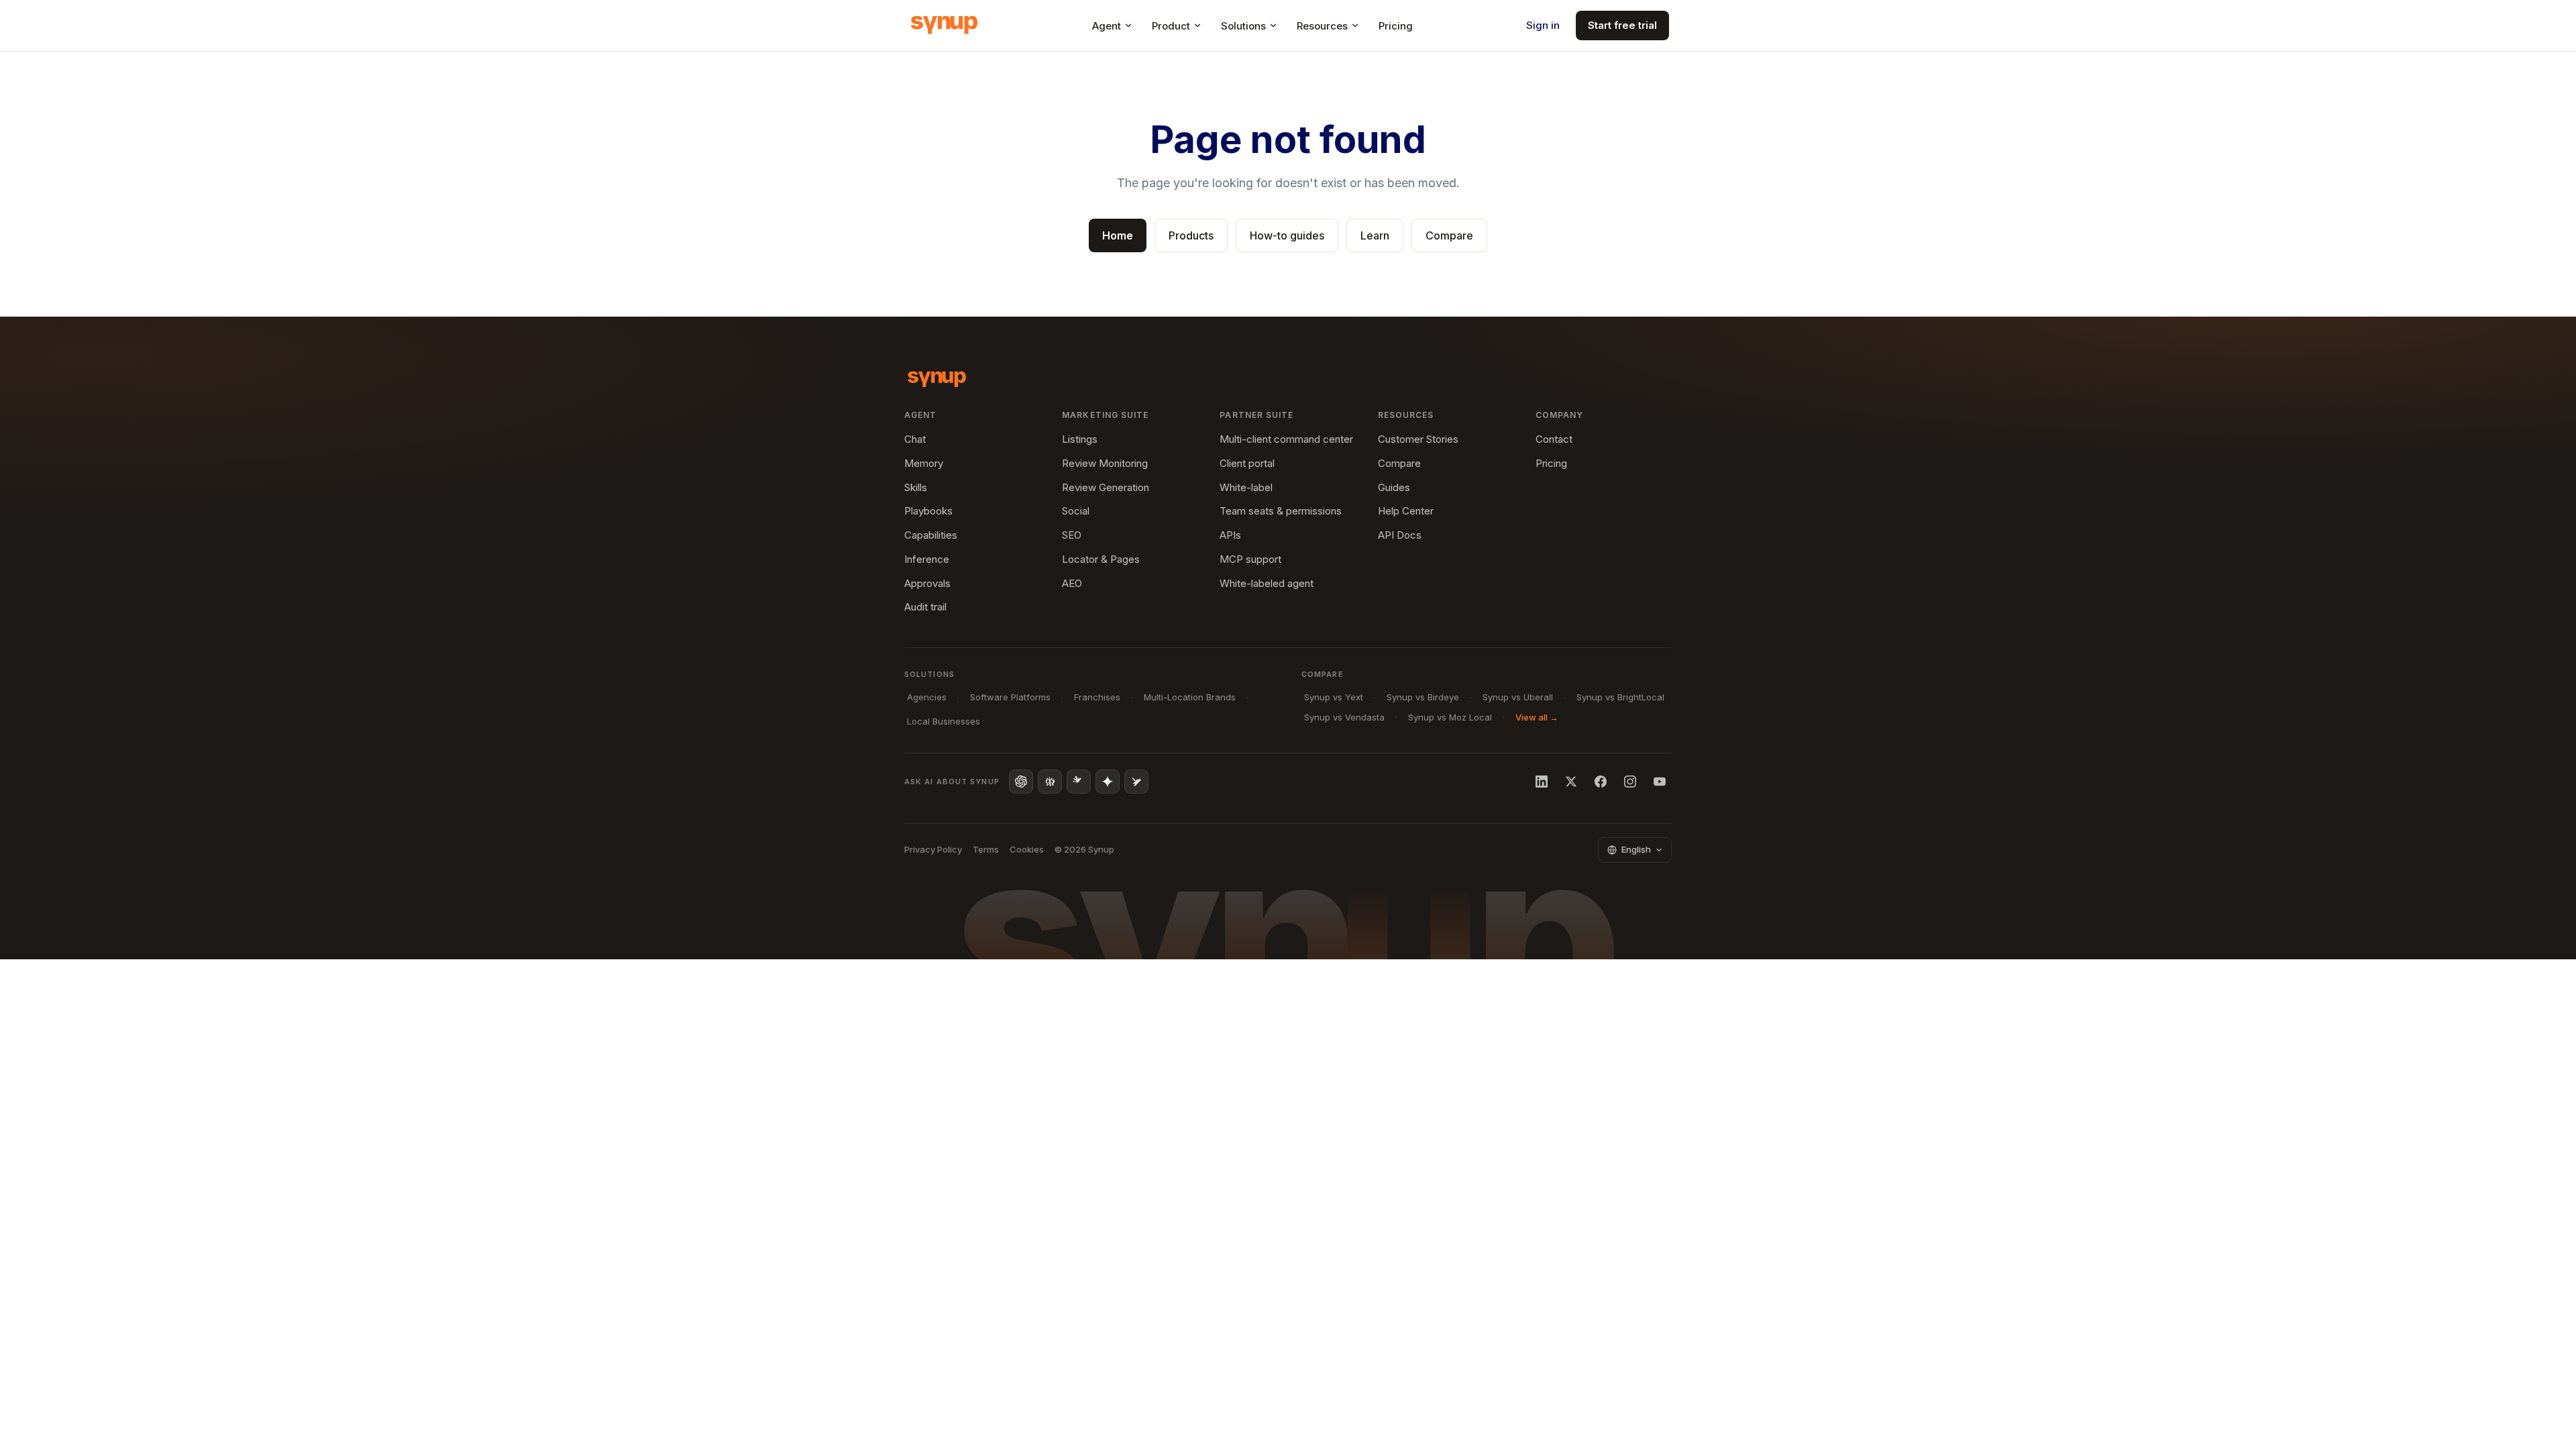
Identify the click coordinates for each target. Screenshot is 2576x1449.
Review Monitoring (1105, 463)
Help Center (1406, 511)
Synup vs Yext (1334, 697)
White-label (1246, 487)
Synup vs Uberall (1518, 697)
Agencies (927, 697)
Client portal (1247, 463)
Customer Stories (1418, 439)
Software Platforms (1010, 697)
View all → (1537, 717)
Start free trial (1622, 25)
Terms (986, 849)
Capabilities (931, 535)
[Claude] (1079, 782)
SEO (1072, 535)
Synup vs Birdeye (1423, 697)
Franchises (1097, 697)
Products (1191, 235)
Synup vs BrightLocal (1620, 697)
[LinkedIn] (1542, 782)
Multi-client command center (1286, 439)
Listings (1080, 439)
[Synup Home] (944, 25)
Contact (1554, 439)
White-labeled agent (1267, 583)
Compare (1449, 235)
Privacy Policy (933, 849)
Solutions (1243, 26)
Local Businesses (944, 721)
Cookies (1027, 849)
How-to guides (1287, 235)
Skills (916, 487)
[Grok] (1136, 782)
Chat (915, 439)
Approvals (927, 583)
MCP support (1250, 559)
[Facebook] (1601, 782)
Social (1076, 511)
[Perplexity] (1050, 782)
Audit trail (925, 607)
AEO (1072, 583)
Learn (1375, 235)
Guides (1394, 487)
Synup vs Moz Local (1450, 717)
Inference (927, 559)
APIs (1230, 535)
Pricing (1396, 26)
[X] (1571, 782)
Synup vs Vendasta (1344, 717)
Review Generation (1106, 487)
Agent (1107, 26)
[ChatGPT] (1021, 782)
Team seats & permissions (1281, 511)
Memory (924, 463)
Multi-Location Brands (1190, 697)
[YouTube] (1660, 782)
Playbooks (928, 511)
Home (1118, 235)
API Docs (1400, 535)
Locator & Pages (1101, 559)
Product (1171, 26)
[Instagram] (1630, 782)
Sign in (1543, 25)
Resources (1322, 26)
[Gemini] (1108, 782)
